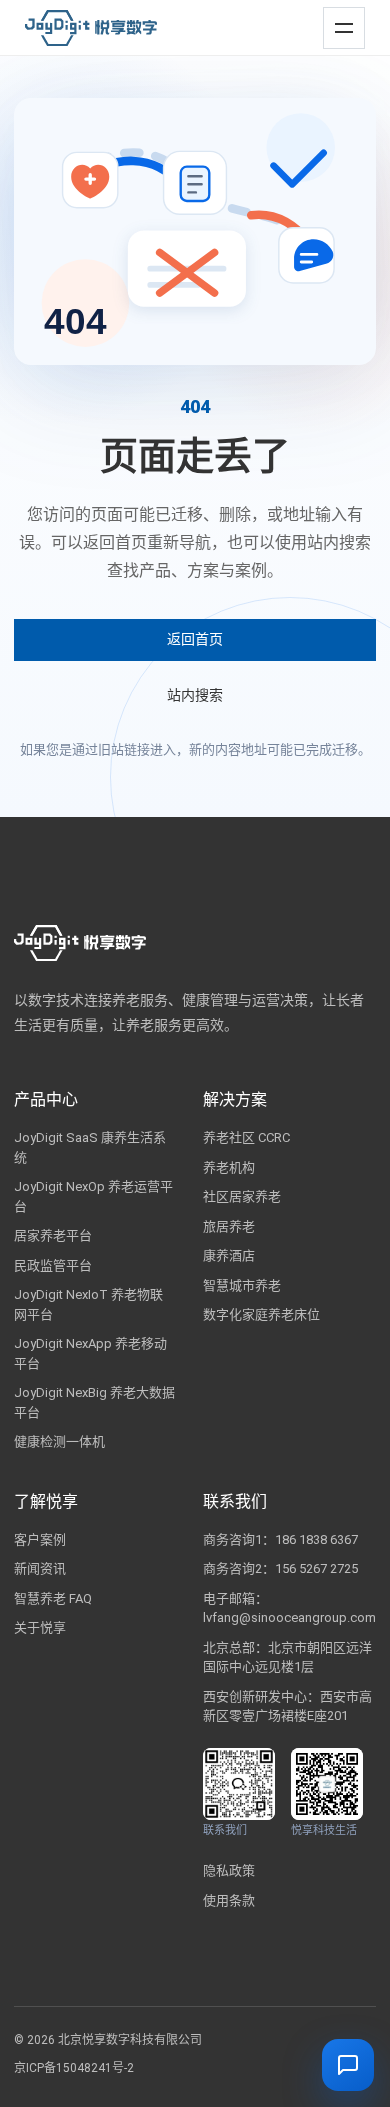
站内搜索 (195, 695)
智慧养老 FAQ (53, 1598)
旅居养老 (229, 1226)
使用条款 (229, 1900)
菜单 (340, 19)
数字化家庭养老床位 (261, 1314)
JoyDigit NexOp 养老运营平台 (93, 1196)
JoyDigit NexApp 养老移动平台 (90, 1353)
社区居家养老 (242, 1196)
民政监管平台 (53, 1265)
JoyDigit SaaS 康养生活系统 (90, 1147)
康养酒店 (229, 1255)
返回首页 (195, 639)
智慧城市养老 (242, 1285)
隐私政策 (229, 1870)
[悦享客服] (348, 2065)
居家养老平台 (53, 1235)
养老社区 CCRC (246, 1137)
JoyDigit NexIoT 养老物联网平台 (88, 1304)
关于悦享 (40, 1627)
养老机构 (229, 1167)
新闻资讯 (40, 1568)
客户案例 (40, 1539)
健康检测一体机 (59, 1441)
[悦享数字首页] (91, 28)
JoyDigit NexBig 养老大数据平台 (94, 1402)
